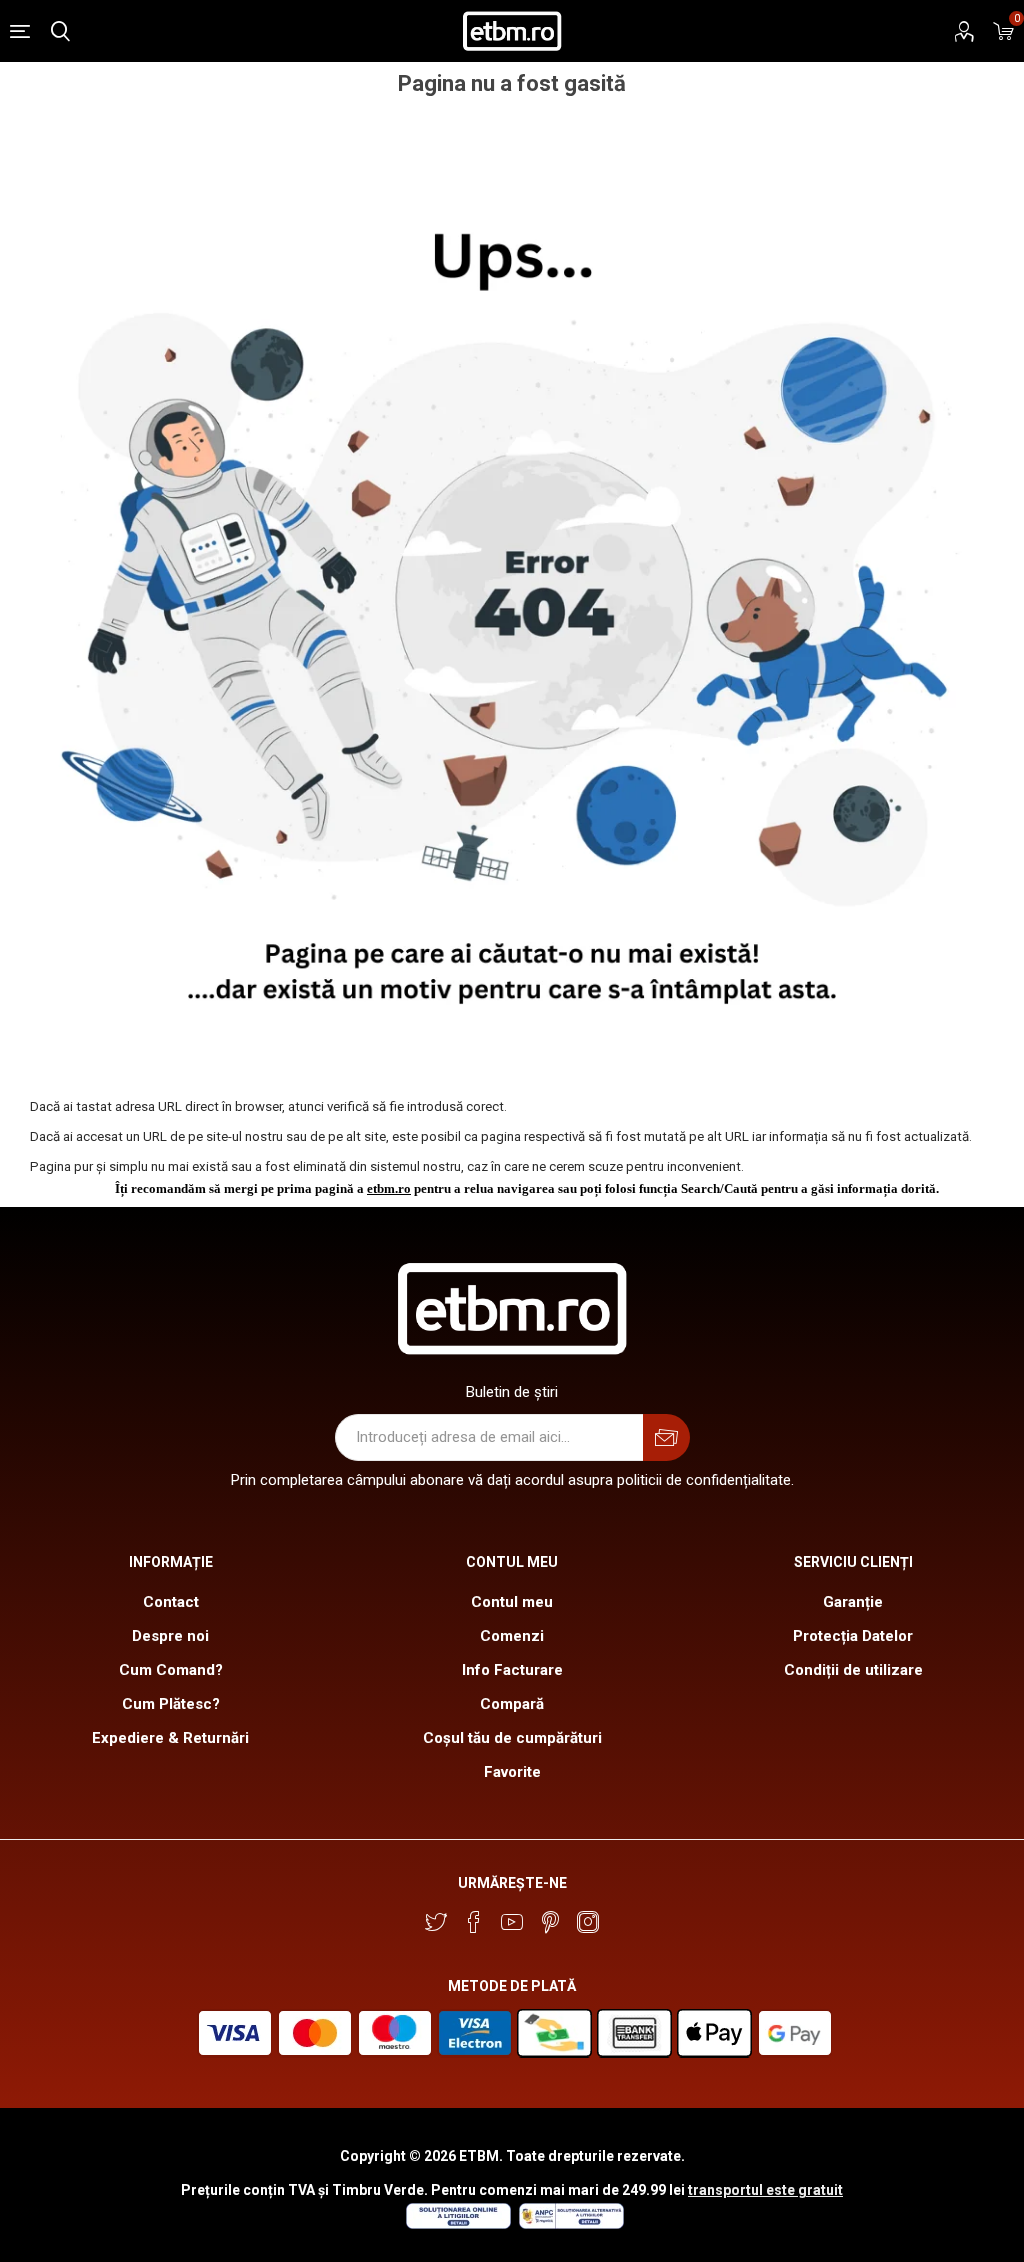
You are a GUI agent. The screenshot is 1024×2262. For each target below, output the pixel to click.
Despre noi (170, 1636)
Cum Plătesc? (171, 1704)
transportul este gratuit (765, 2190)
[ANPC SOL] (457, 2224)
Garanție (853, 1602)
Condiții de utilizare (853, 1670)
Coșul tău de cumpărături (512, 1738)
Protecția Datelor (853, 1636)
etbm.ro (389, 1188)
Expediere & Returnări (170, 1738)
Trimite (666, 1437)
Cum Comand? (171, 1670)
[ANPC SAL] (569, 2224)
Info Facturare (512, 1670)
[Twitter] (436, 1922)
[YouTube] (512, 1922)
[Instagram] (588, 1922)
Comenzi (512, 1636)
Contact (171, 1602)
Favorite (512, 1772)
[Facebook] (474, 1922)
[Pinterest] (550, 1922)
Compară (512, 1704)
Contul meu (512, 1602)
